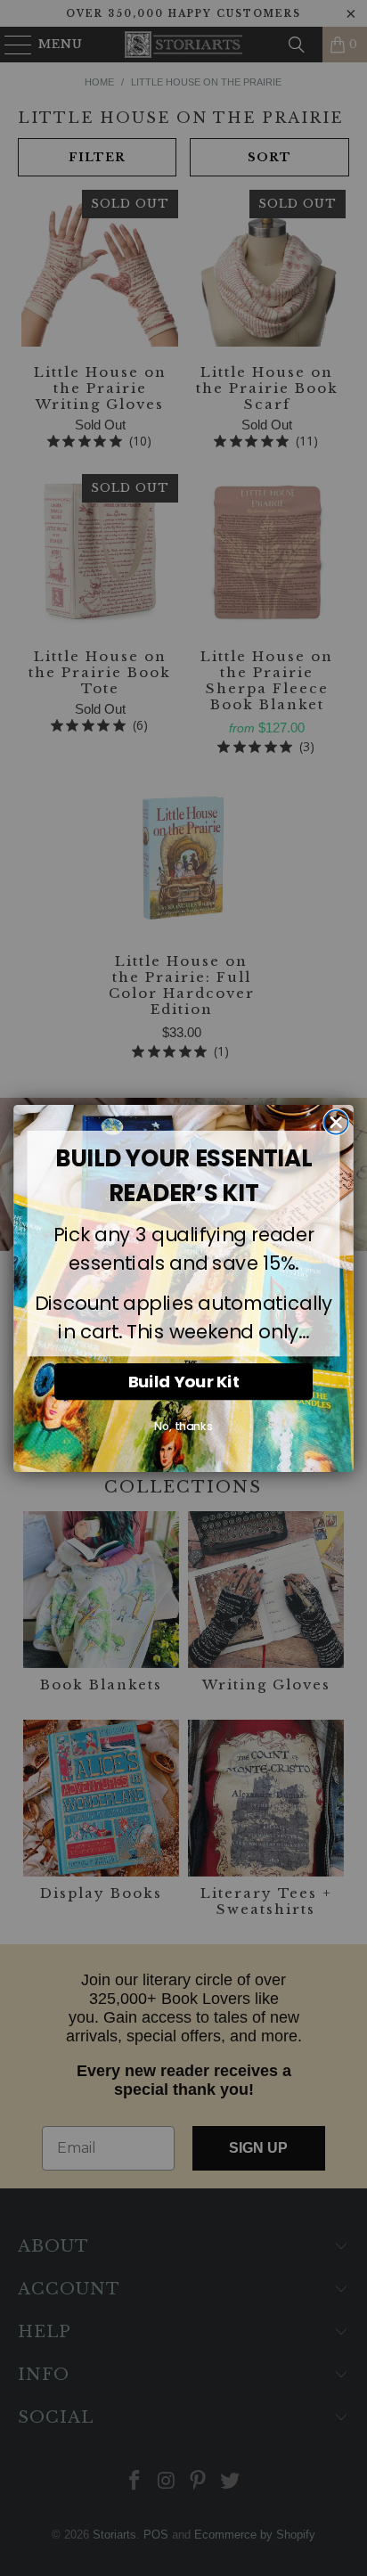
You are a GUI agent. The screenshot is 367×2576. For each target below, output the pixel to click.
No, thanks (183, 1426)
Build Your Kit (183, 1381)
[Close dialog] (336, 1122)
